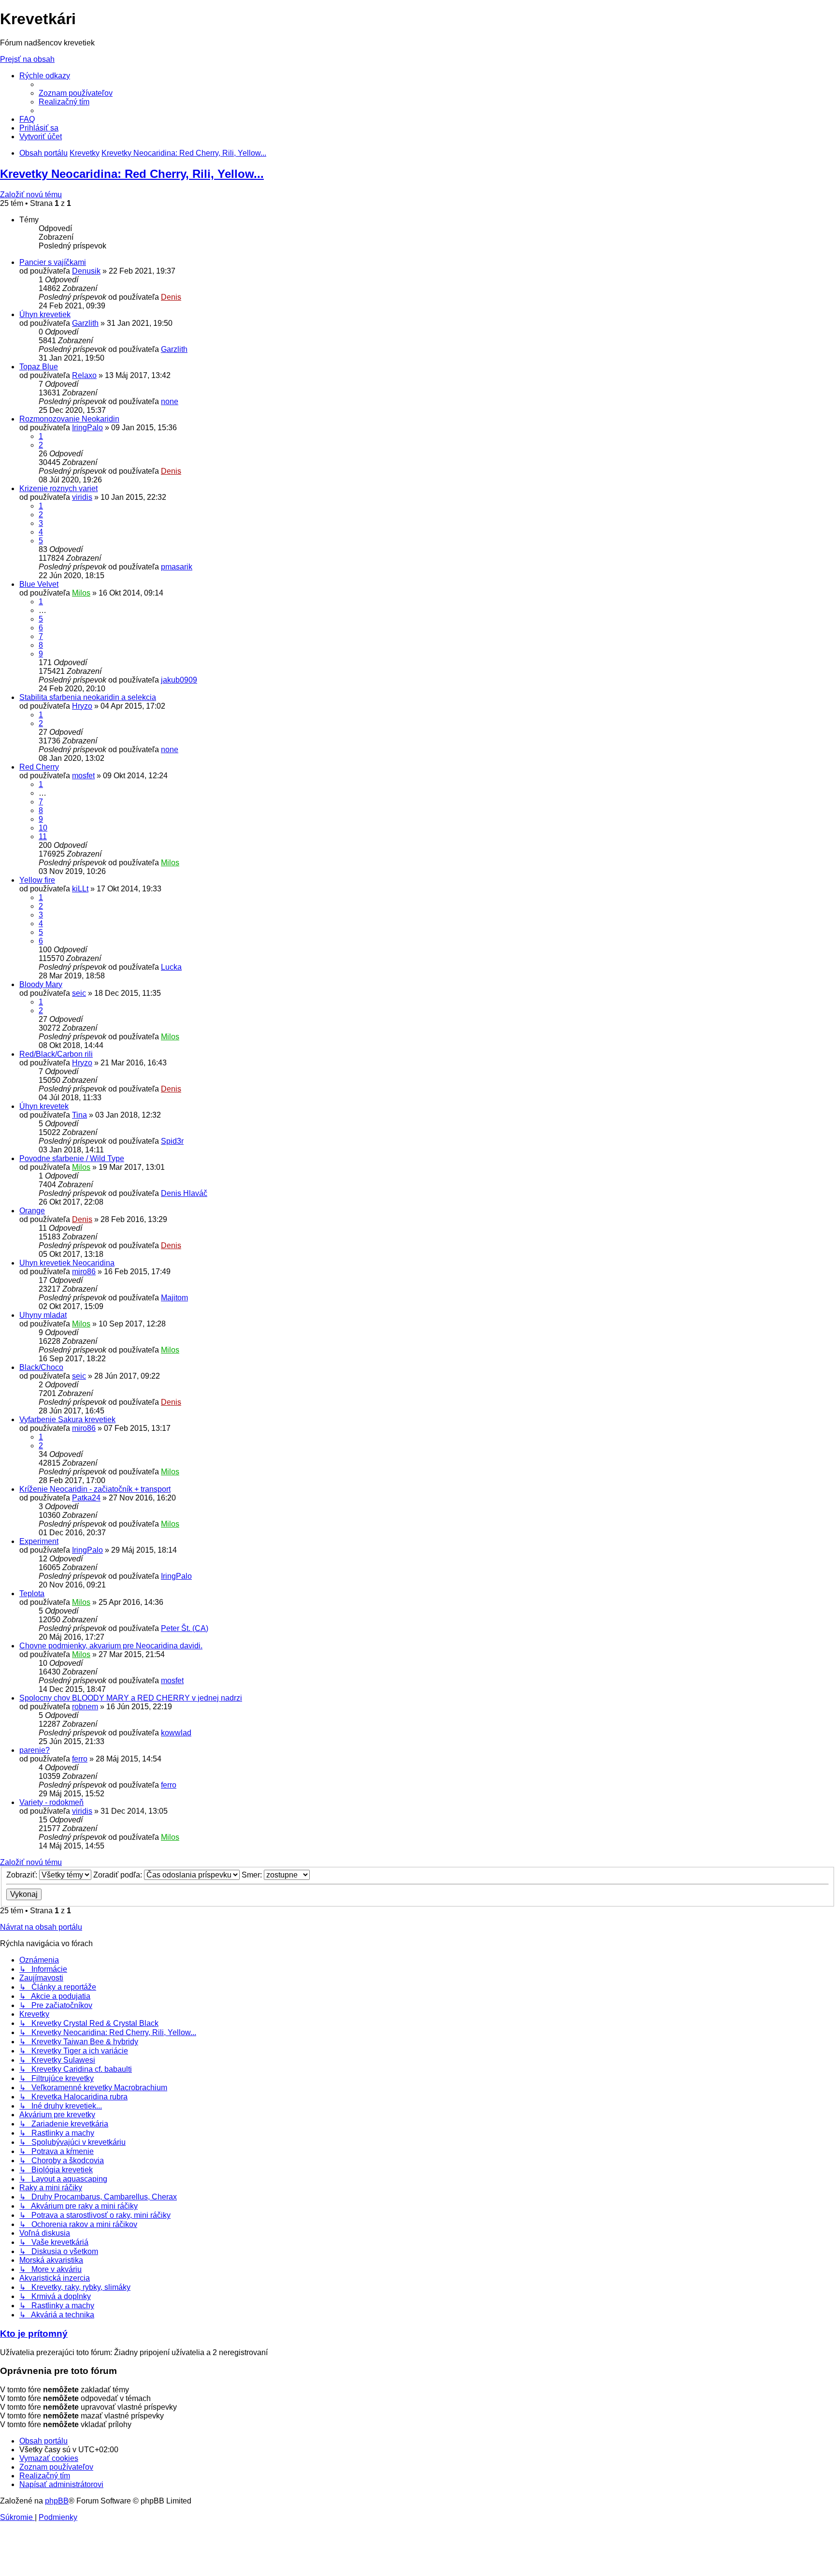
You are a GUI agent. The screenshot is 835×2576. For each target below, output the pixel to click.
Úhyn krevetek (44, 1106)
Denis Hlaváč (184, 1193)
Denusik (86, 271)
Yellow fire (37, 880)
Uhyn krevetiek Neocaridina (67, 1263)
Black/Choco (41, 1367)
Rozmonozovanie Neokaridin (69, 419)
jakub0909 (179, 680)
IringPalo (87, 428)
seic (79, 993)
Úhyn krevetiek (45, 314)
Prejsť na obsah (27, 59)
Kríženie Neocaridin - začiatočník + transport (95, 1489)
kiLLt (80, 889)
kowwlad (176, 1733)
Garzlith (85, 323)
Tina (79, 1115)
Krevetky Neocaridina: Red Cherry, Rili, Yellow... (132, 174)
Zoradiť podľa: (119, 1875)
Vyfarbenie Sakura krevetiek (67, 1419)
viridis (82, 497)
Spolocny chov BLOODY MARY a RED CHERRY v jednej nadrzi (131, 1698)
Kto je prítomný (34, 2334)
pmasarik (177, 567)
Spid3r (172, 1141)
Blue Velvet (39, 584)
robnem (85, 1707)
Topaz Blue (39, 367)
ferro (80, 1759)
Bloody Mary (41, 984)
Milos (81, 593)
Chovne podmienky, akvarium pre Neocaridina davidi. (111, 1646)
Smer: (253, 1875)
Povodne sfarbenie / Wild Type (72, 1158)
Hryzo (82, 706)
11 (43, 837)
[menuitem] (76, 93)
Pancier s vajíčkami (53, 262)
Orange (32, 1211)
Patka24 (86, 1498)
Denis (171, 297)
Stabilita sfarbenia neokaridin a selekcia (88, 697)
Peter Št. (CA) (185, 1628)
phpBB (57, 2501)
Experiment (39, 1541)
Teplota (32, 1594)
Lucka (171, 967)
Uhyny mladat (43, 1315)
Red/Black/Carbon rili (56, 1054)
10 (43, 828)
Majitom (174, 1298)
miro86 (84, 1272)
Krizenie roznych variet (58, 488)
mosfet (83, 776)
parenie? (35, 1750)
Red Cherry (39, 767)
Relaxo (84, 375)
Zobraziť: (23, 1875)
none (170, 401)
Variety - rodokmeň (51, 1802)
